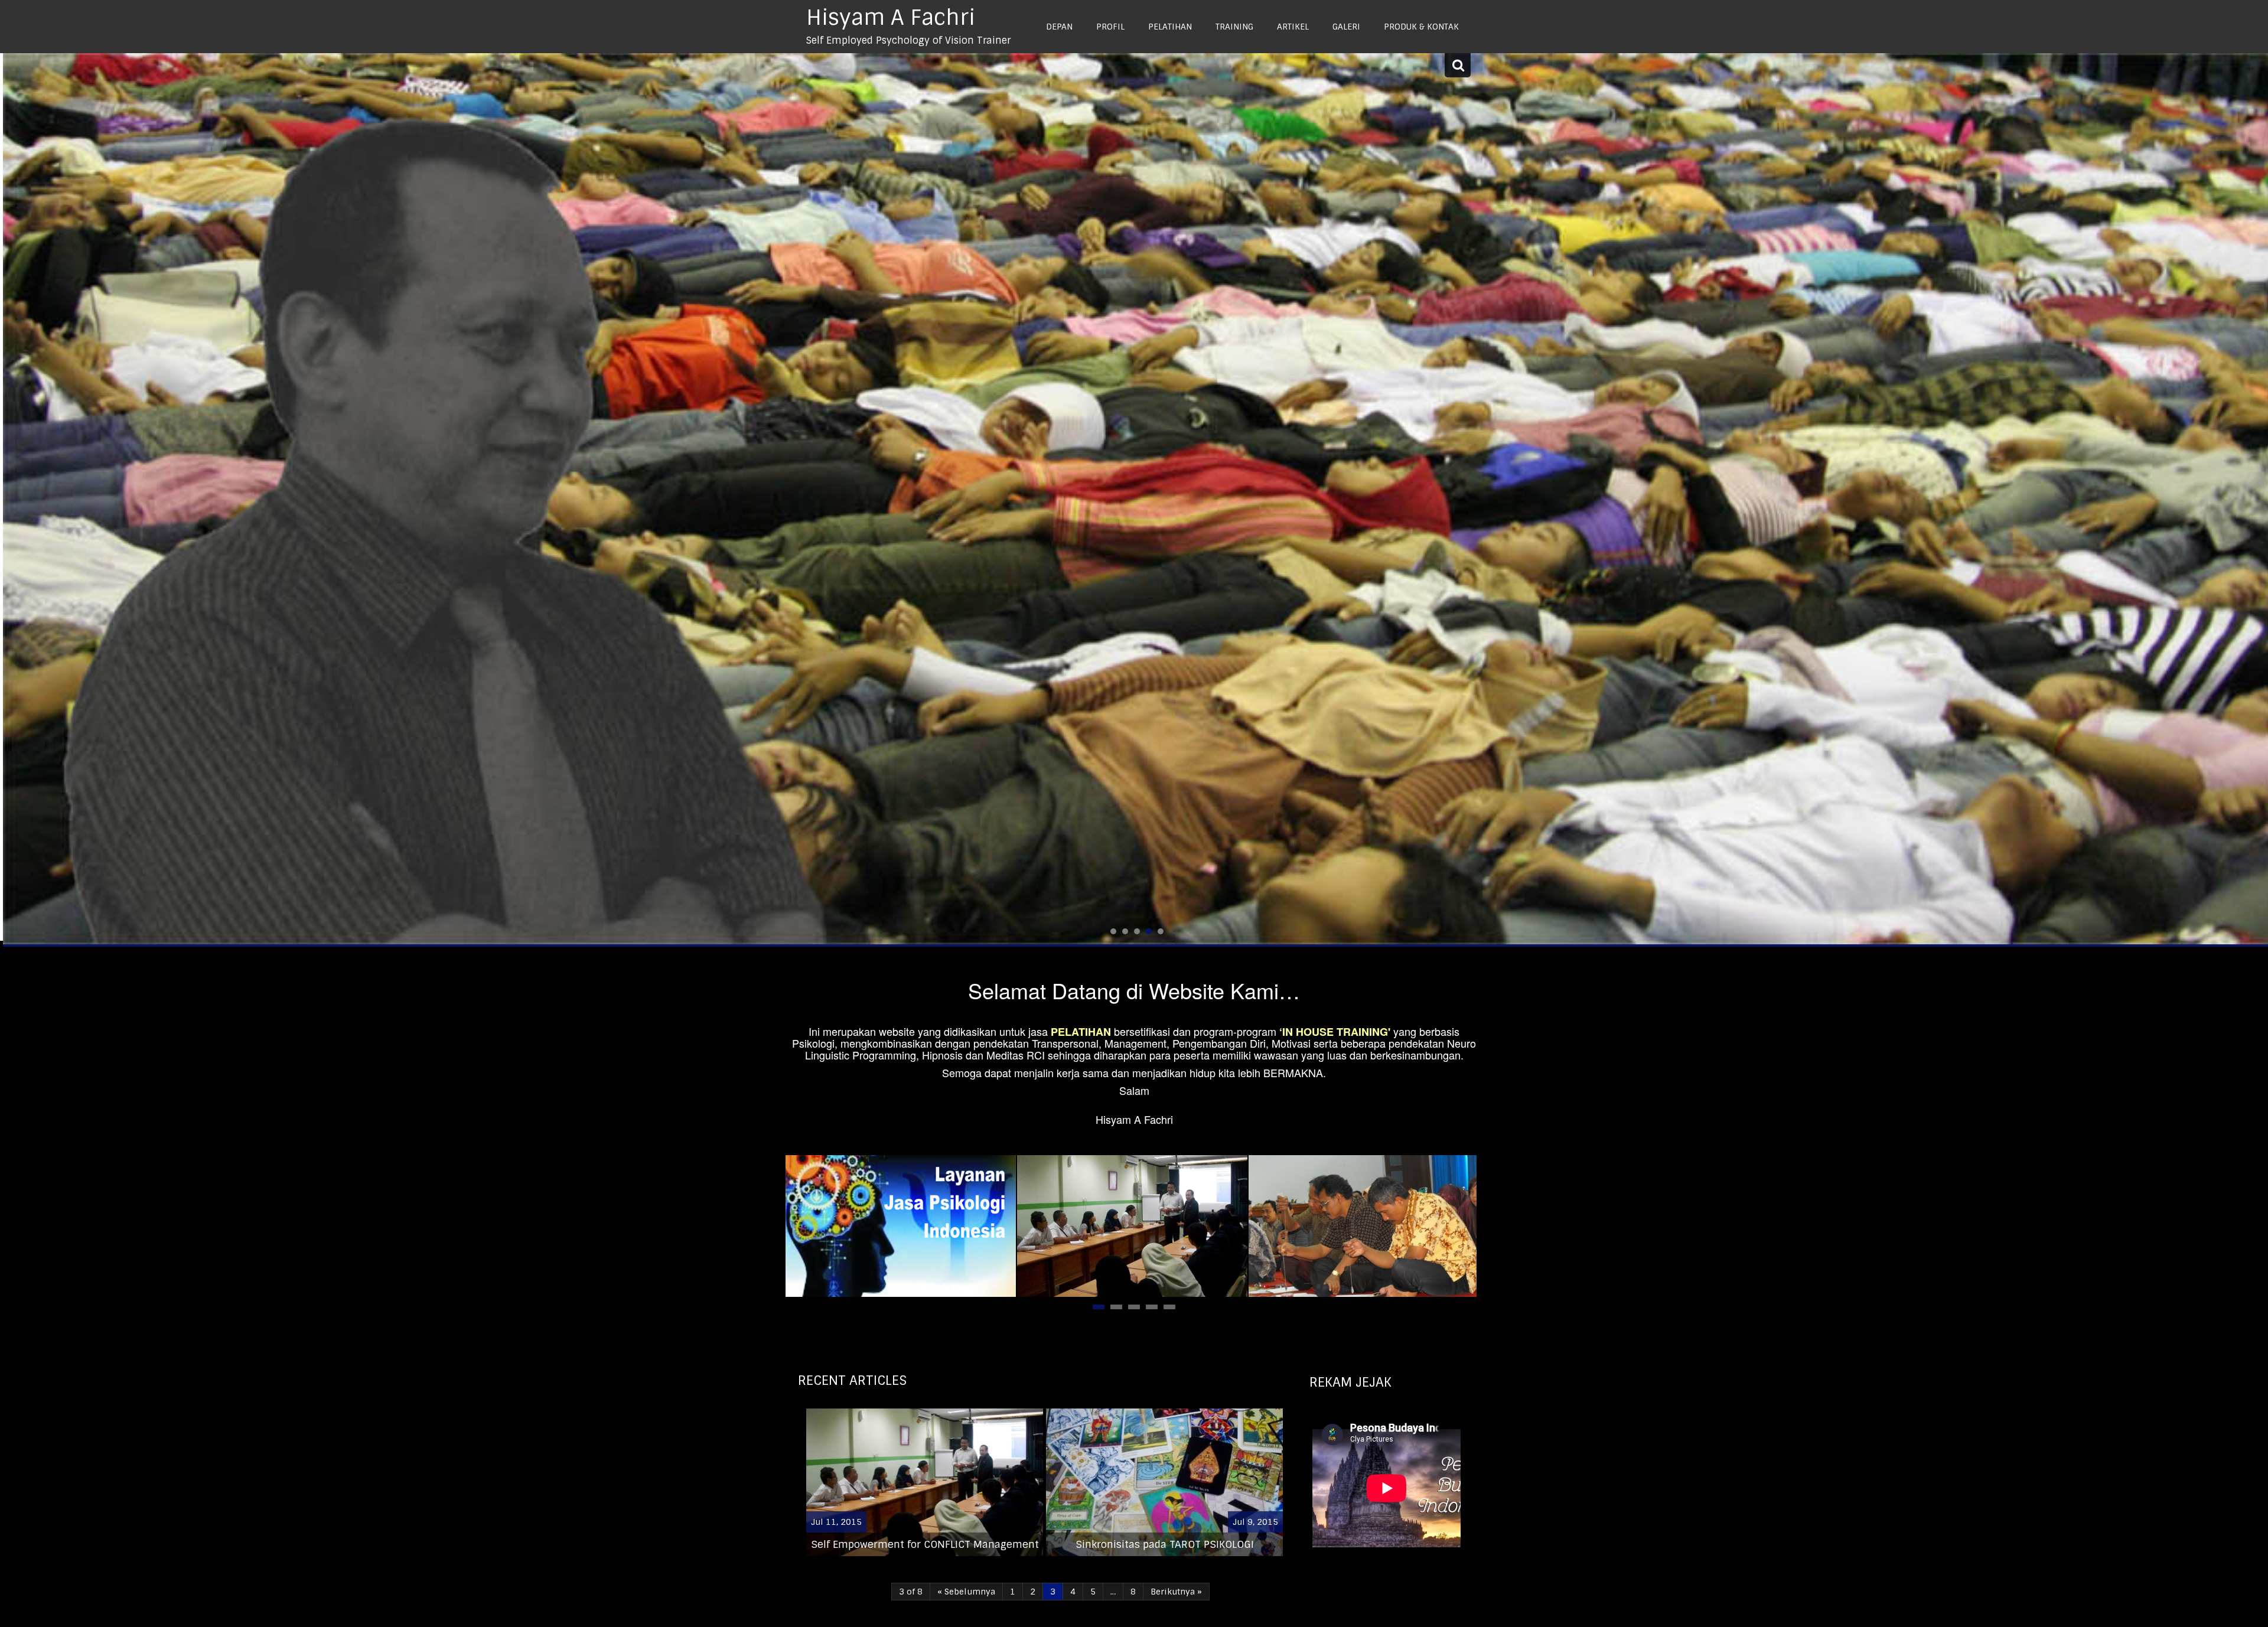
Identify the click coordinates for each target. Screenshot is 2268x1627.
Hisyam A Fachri (891, 17)
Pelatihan (1170, 27)
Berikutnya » (1176, 1592)
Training (1234, 27)
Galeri (1346, 27)
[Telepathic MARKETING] (1364, 1226)
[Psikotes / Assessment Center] (901, 1226)
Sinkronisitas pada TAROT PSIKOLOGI (1165, 1544)
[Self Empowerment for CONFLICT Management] (1132, 1226)
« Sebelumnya (966, 1592)
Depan (1059, 27)
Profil (1110, 27)
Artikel (1293, 27)
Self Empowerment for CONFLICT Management (925, 1544)
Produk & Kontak (1421, 27)
